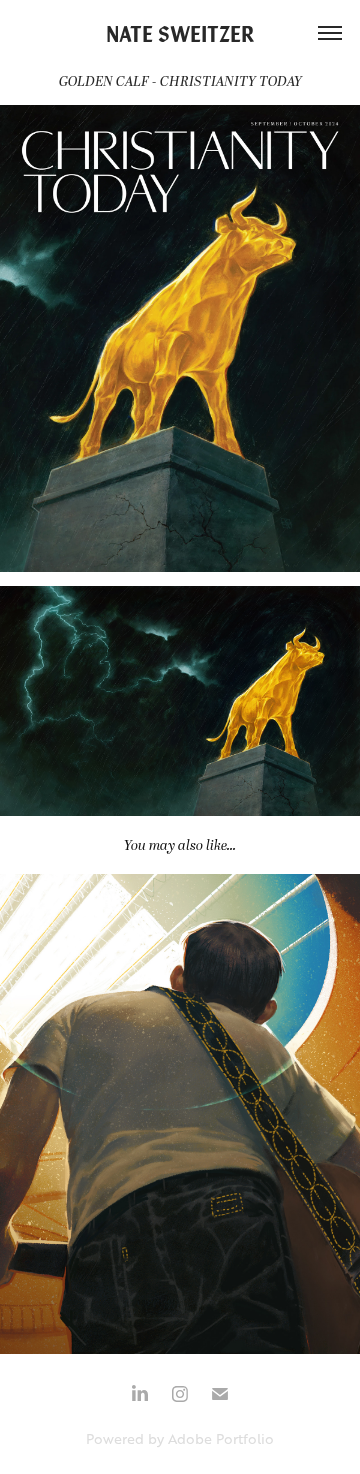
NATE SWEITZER (180, 32)
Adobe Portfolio (221, 1438)
